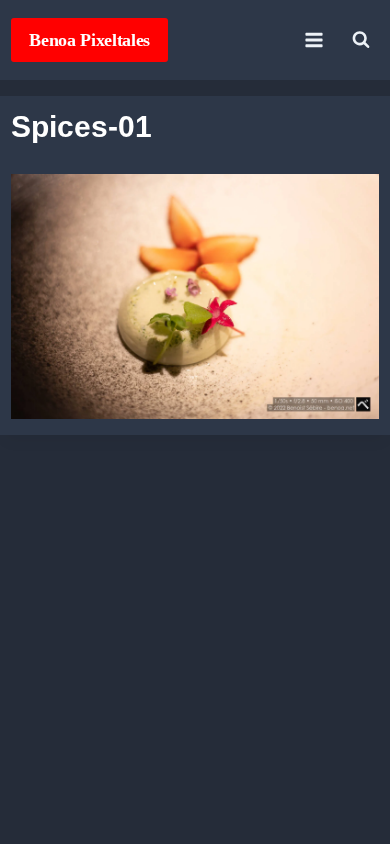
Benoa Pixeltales (89, 40)
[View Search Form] (361, 40)
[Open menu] (314, 39)
